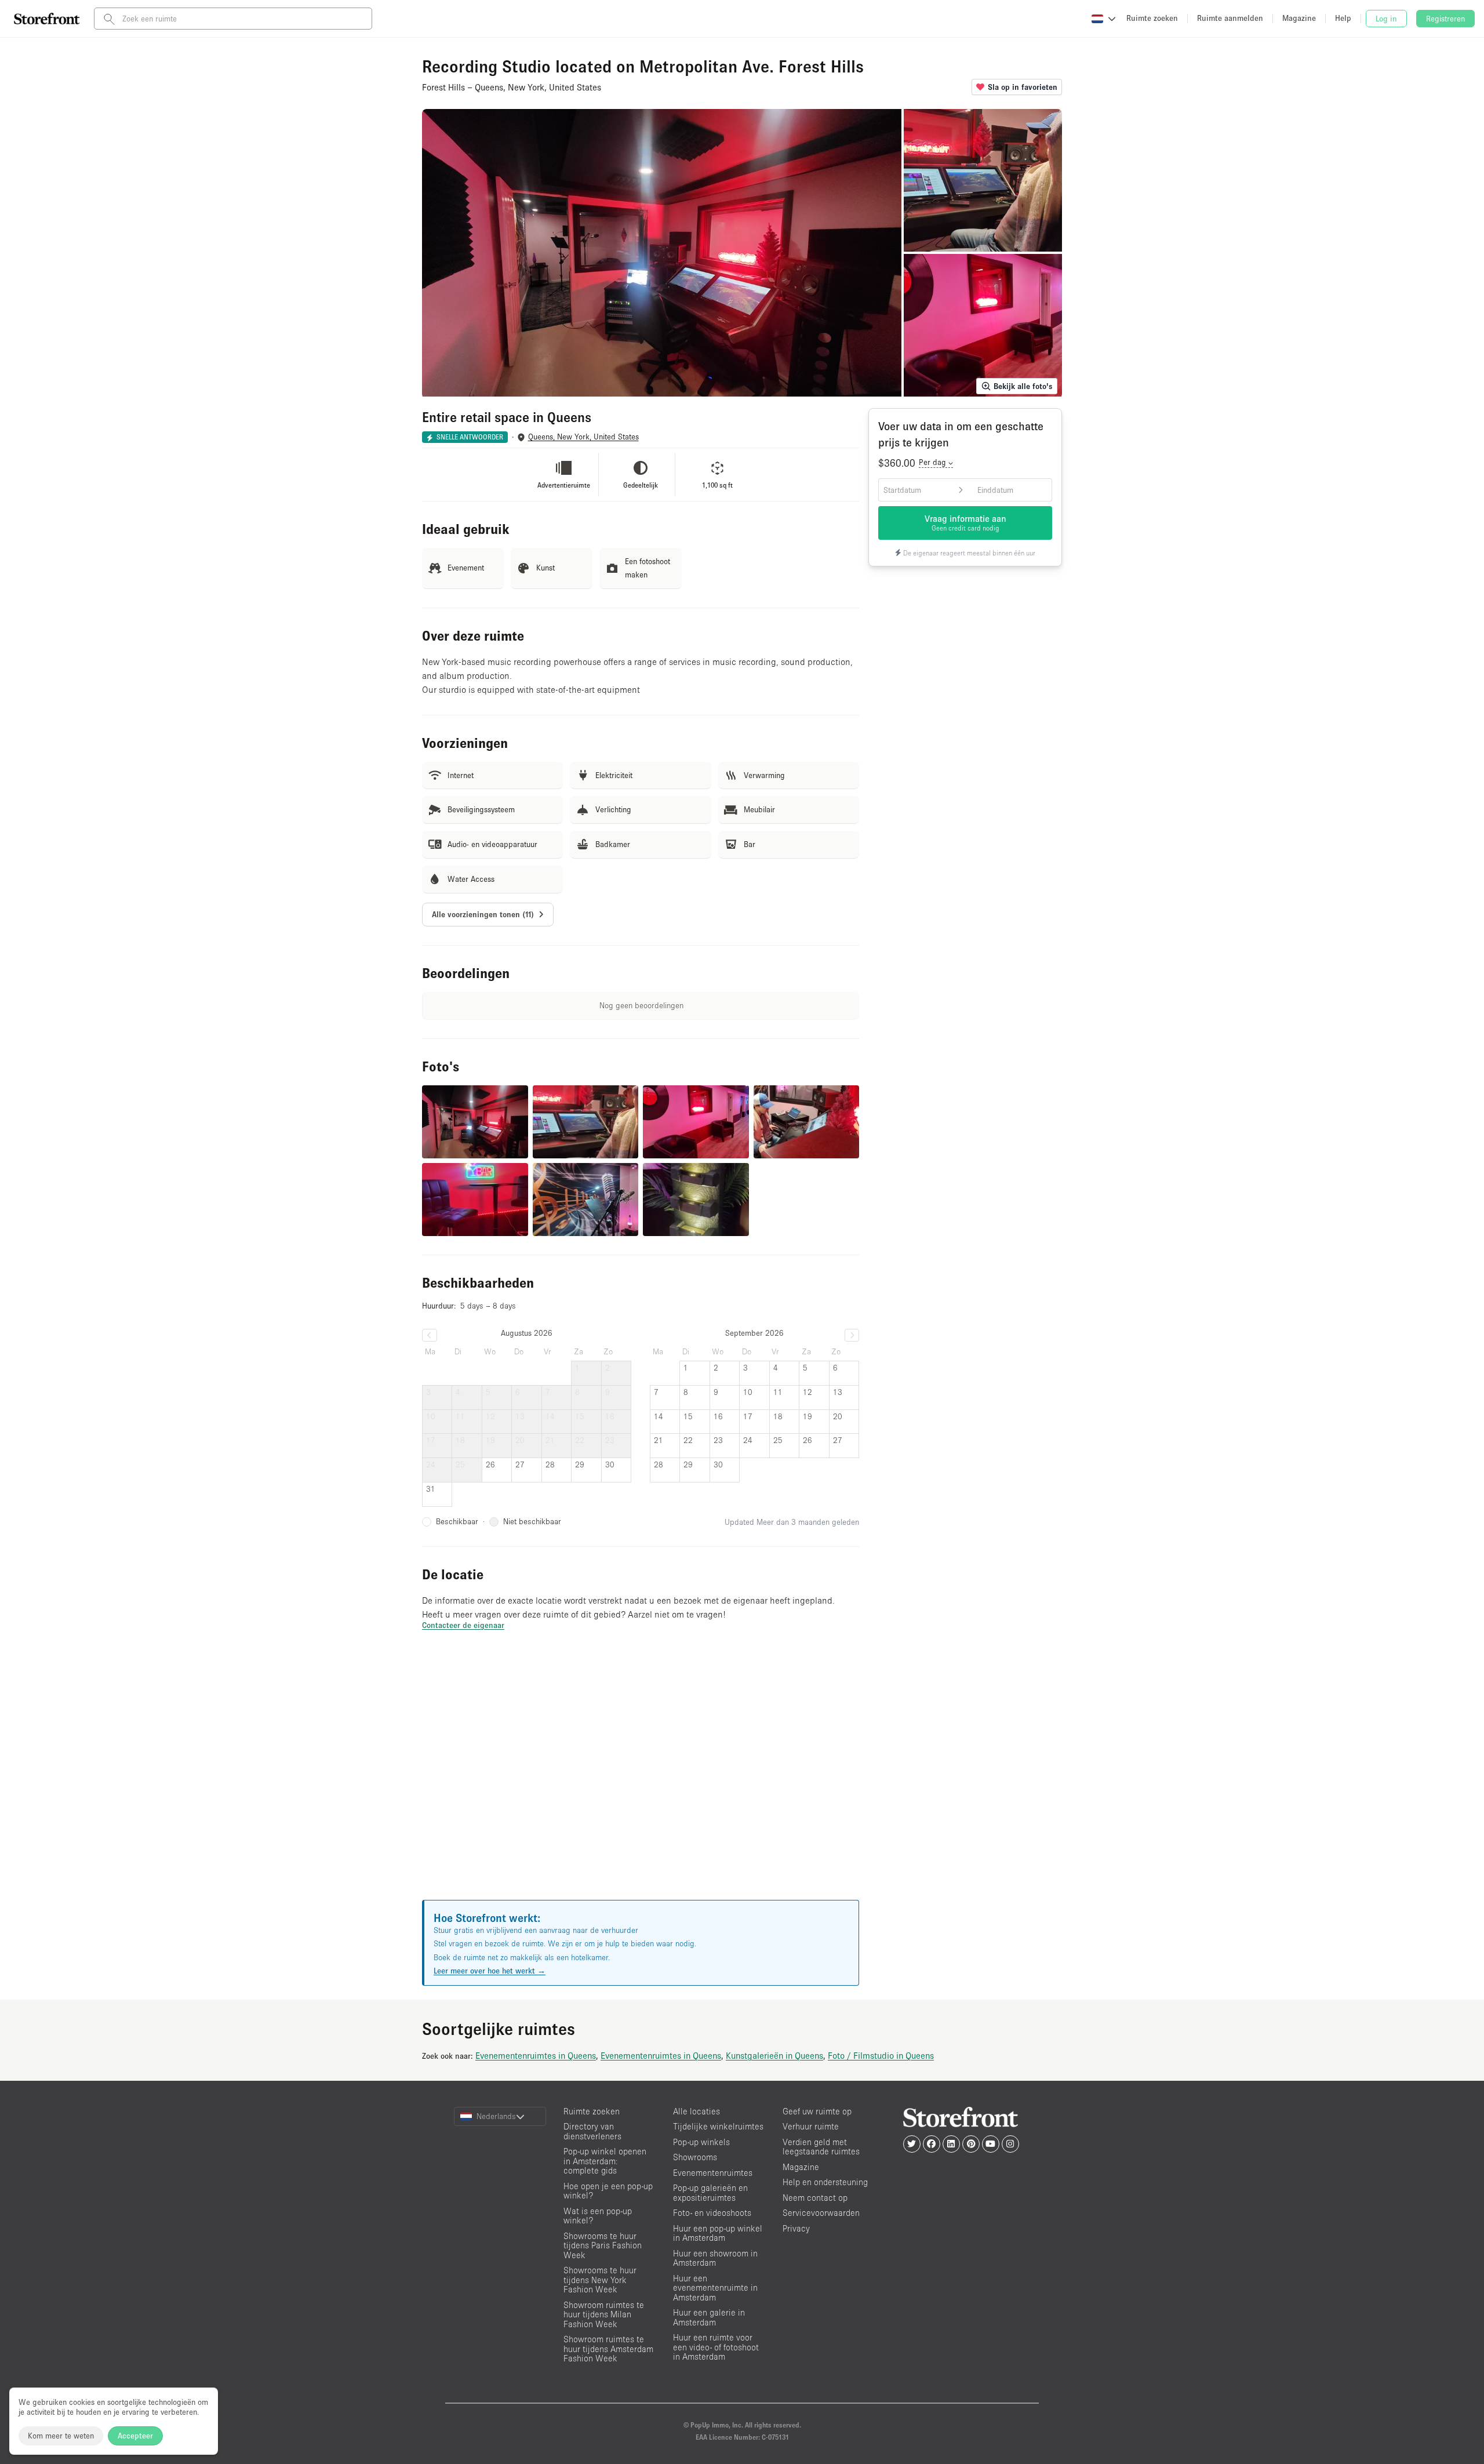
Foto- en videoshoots (712, 2213)
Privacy (796, 2228)
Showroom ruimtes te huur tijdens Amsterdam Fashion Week (608, 2349)
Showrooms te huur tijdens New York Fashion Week (600, 2280)
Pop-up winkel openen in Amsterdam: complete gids (605, 2161)
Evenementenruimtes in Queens (536, 2055)
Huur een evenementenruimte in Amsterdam (715, 2288)
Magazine (801, 2167)
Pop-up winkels (701, 2142)
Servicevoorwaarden (821, 2213)
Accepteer (135, 2436)
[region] (641, 1779)
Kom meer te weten (61, 2436)
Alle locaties (696, 2111)
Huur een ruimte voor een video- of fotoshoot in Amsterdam (716, 2347)
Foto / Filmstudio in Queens (881, 2055)
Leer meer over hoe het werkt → (490, 1971)
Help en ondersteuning (825, 2182)
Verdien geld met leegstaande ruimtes (821, 2147)
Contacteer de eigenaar (463, 1625)
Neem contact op (815, 2198)
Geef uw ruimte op (817, 2111)
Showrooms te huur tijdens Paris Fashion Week (603, 2245)
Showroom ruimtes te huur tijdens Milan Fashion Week (604, 2314)
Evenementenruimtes (713, 2173)
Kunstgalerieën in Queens (774, 2055)
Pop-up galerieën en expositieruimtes (710, 2193)
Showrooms (695, 2157)
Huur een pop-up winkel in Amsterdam (718, 2233)
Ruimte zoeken (592, 2111)
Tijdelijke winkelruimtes (718, 2126)
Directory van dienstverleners (592, 2131)
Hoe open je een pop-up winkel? (608, 2191)
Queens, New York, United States (583, 437)
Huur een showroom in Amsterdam (715, 2258)
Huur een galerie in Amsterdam (709, 2317)
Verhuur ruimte (811, 2126)
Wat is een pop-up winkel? (598, 2216)
